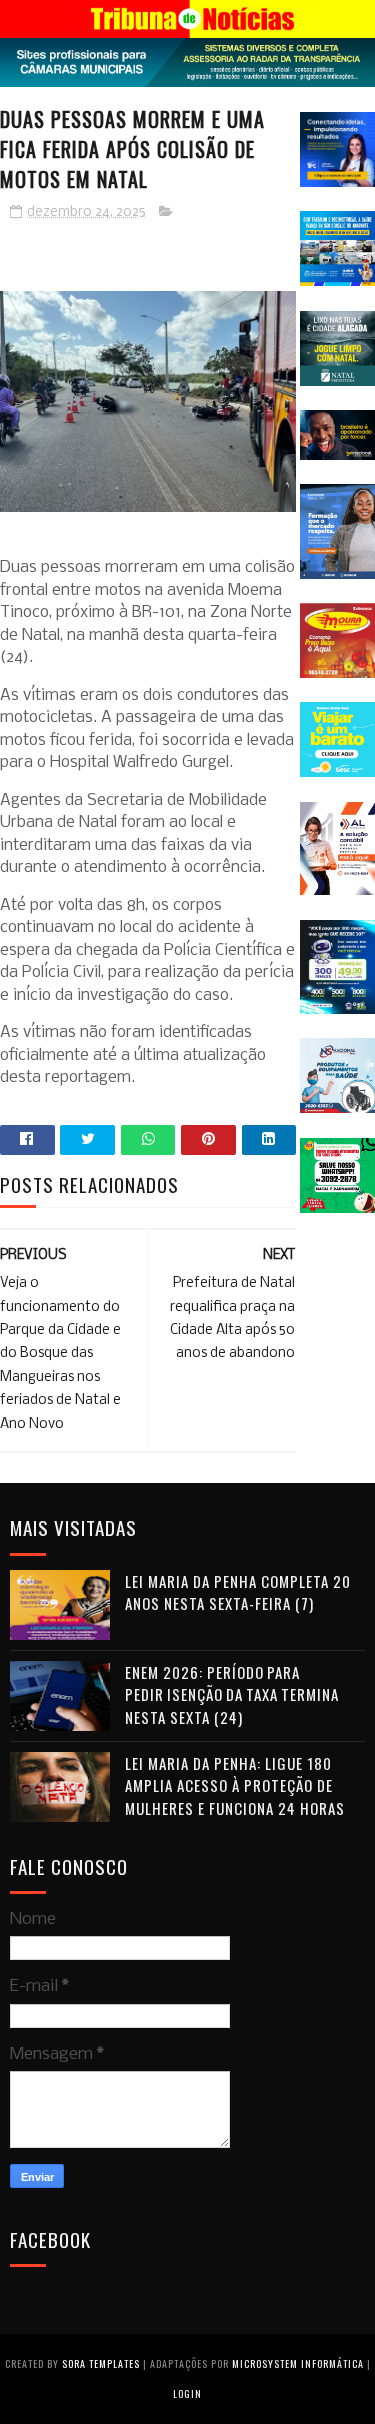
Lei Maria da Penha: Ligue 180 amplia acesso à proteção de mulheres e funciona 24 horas (235, 1785)
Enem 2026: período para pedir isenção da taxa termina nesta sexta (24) (232, 1694)
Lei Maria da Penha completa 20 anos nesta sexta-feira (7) (238, 1592)
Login (187, 2393)
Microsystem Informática (298, 2363)
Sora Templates (101, 2363)
